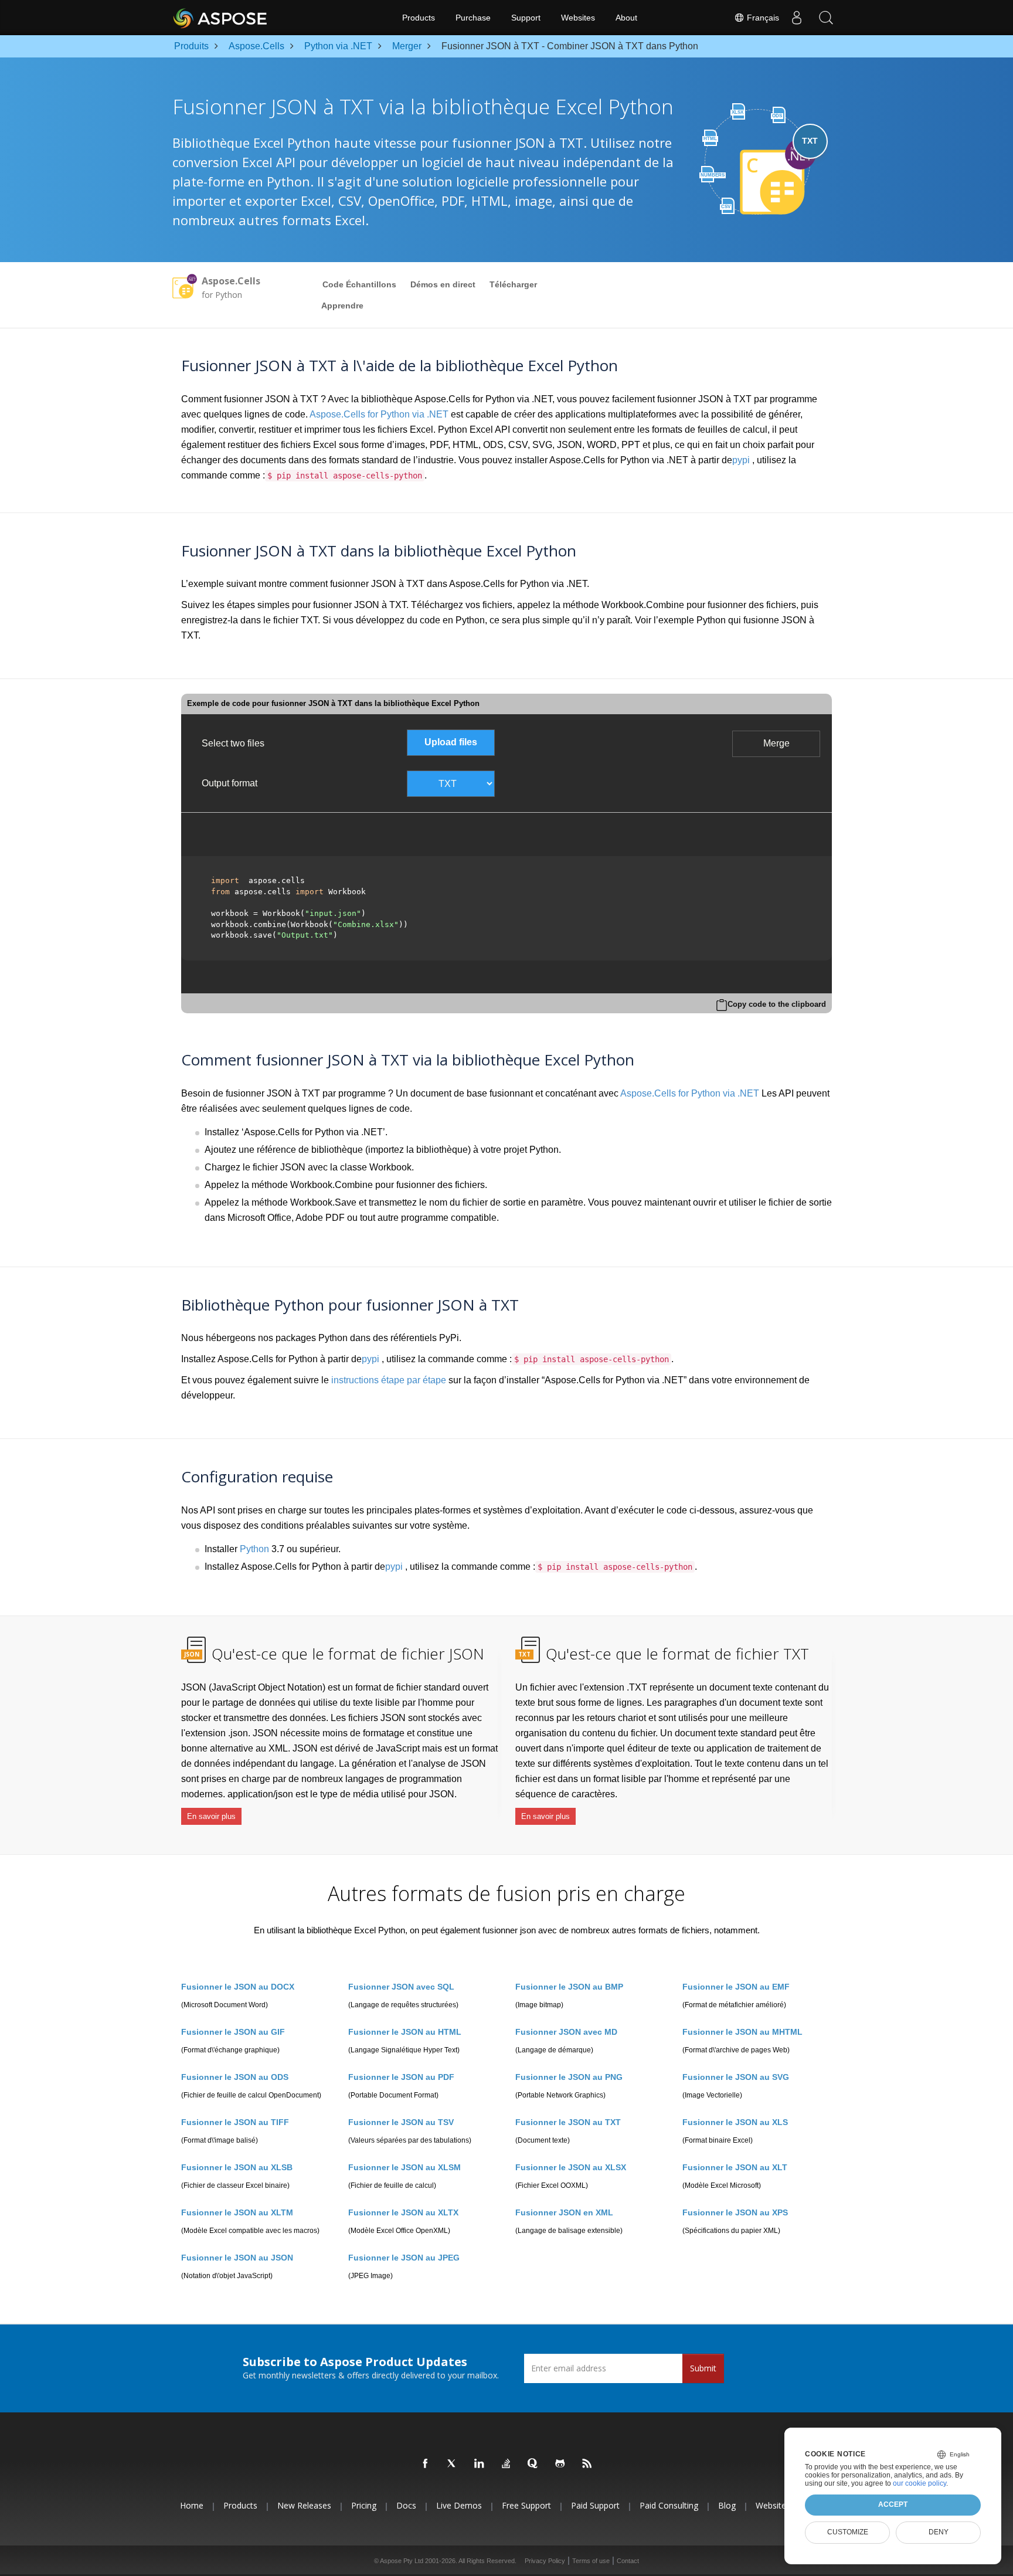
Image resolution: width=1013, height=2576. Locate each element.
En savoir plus (211, 1816)
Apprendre (342, 306)
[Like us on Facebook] (426, 2464)
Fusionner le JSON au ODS (235, 2077)
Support (526, 18)
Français (762, 18)
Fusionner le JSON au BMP (569, 1987)
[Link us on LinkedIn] (480, 2464)
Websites (578, 18)
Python (254, 1549)
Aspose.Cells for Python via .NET (379, 414)
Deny (939, 2532)
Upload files (451, 742)
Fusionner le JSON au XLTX (403, 2212)
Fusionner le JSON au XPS (735, 2212)
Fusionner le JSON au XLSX (571, 2167)
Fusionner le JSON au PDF (401, 2077)
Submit (703, 2368)
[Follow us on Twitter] (453, 2464)
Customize (848, 2532)
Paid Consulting (669, 2506)
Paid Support (595, 2506)
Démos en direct (443, 284)
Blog (727, 2506)
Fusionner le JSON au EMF (736, 1987)
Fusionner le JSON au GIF (233, 2032)
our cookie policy (919, 2483)
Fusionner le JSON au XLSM (404, 2167)
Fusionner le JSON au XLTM (237, 2212)
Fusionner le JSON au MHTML (742, 2032)
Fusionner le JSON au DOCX (238, 1987)
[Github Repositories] (560, 2464)
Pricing (364, 2506)
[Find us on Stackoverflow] (506, 2464)
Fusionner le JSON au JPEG (404, 2258)
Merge (776, 743)
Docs (406, 2506)
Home (192, 2506)
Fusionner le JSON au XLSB (237, 2167)
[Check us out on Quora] (533, 2464)
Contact (628, 2561)
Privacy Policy (545, 2561)
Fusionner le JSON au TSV (401, 2122)
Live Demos (459, 2506)
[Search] (826, 18)
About (626, 18)
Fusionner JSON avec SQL (401, 1987)
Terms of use (591, 2561)
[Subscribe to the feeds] (587, 2464)
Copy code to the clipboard (777, 1004)
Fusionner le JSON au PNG (569, 2077)
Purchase (473, 18)
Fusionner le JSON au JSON (237, 2258)
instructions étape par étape (389, 1380)
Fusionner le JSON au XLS (735, 2122)
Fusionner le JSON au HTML (405, 2032)
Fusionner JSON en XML (564, 2212)
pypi (741, 460)
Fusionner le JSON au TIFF (235, 2122)
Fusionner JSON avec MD (566, 2032)
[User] (797, 18)
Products (419, 18)
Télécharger (513, 284)
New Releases (304, 2506)
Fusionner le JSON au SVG (736, 2077)
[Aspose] (221, 18)
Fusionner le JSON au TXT (568, 2122)
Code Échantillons (359, 284)
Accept (893, 2504)
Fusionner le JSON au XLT (735, 2167)
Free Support (526, 2506)
